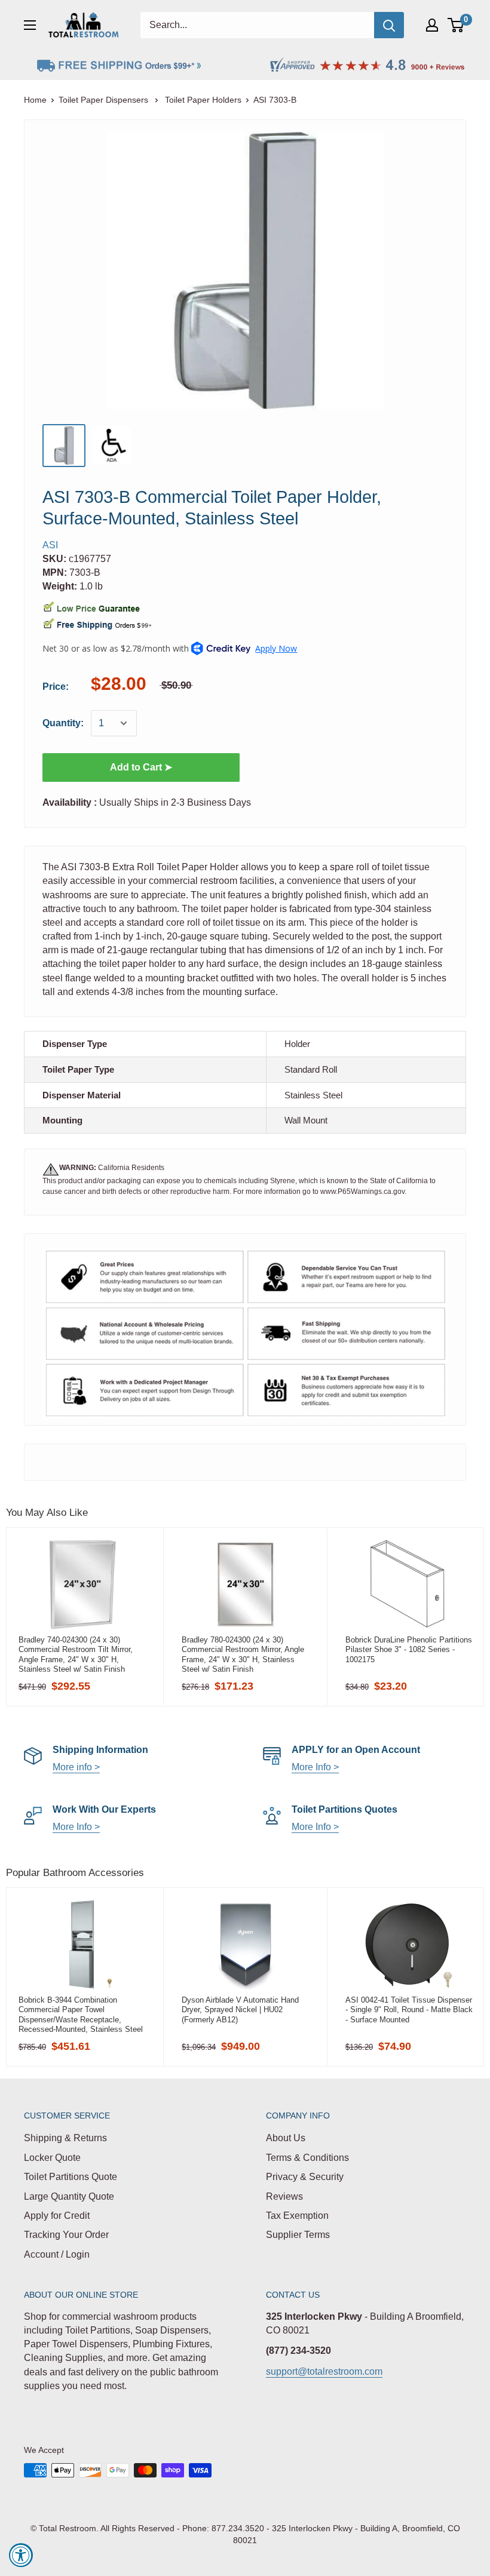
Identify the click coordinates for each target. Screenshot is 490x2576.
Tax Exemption (297, 2216)
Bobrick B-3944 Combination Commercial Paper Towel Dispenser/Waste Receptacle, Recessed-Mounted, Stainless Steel (81, 2015)
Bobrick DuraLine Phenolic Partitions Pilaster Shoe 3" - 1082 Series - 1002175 (409, 1650)
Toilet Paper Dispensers (105, 100)
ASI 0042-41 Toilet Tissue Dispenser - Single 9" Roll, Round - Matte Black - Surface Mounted (409, 2010)
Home (35, 100)
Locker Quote (52, 2158)
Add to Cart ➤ (141, 767)
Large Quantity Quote (69, 2196)
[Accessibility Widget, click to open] (21, 2555)
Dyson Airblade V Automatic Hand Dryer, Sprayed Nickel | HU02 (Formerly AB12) (240, 2010)
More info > (76, 1767)
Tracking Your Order (66, 2235)
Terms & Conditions (307, 2158)
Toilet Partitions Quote (71, 2177)
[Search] (389, 25)
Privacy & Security (305, 2177)
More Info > (315, 1767)
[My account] (432, 25)
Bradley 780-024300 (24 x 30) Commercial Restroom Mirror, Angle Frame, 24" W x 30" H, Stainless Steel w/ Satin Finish (243, 1654)
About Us (286, 2138)
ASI (50, 545)
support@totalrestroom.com (324, 2371)
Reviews (284, 2196)
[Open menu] (30, 25)
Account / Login (57, 2254)
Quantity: (63, 723)
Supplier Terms (298, 2235)
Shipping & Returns (65, 2138)
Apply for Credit (57, 2216)
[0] (456, 25)
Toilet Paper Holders (203, 100)
